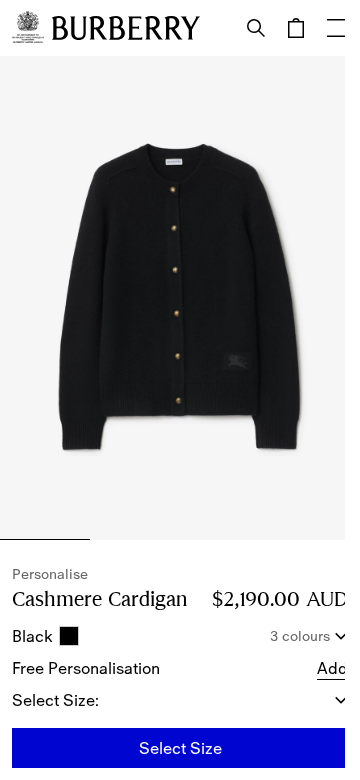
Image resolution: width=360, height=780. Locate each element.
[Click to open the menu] (336, 28)
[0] (296, 28)
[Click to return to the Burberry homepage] (126, 28)
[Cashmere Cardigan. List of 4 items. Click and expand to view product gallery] (180, 298)
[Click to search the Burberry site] (256, 28)
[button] (332, 668)
